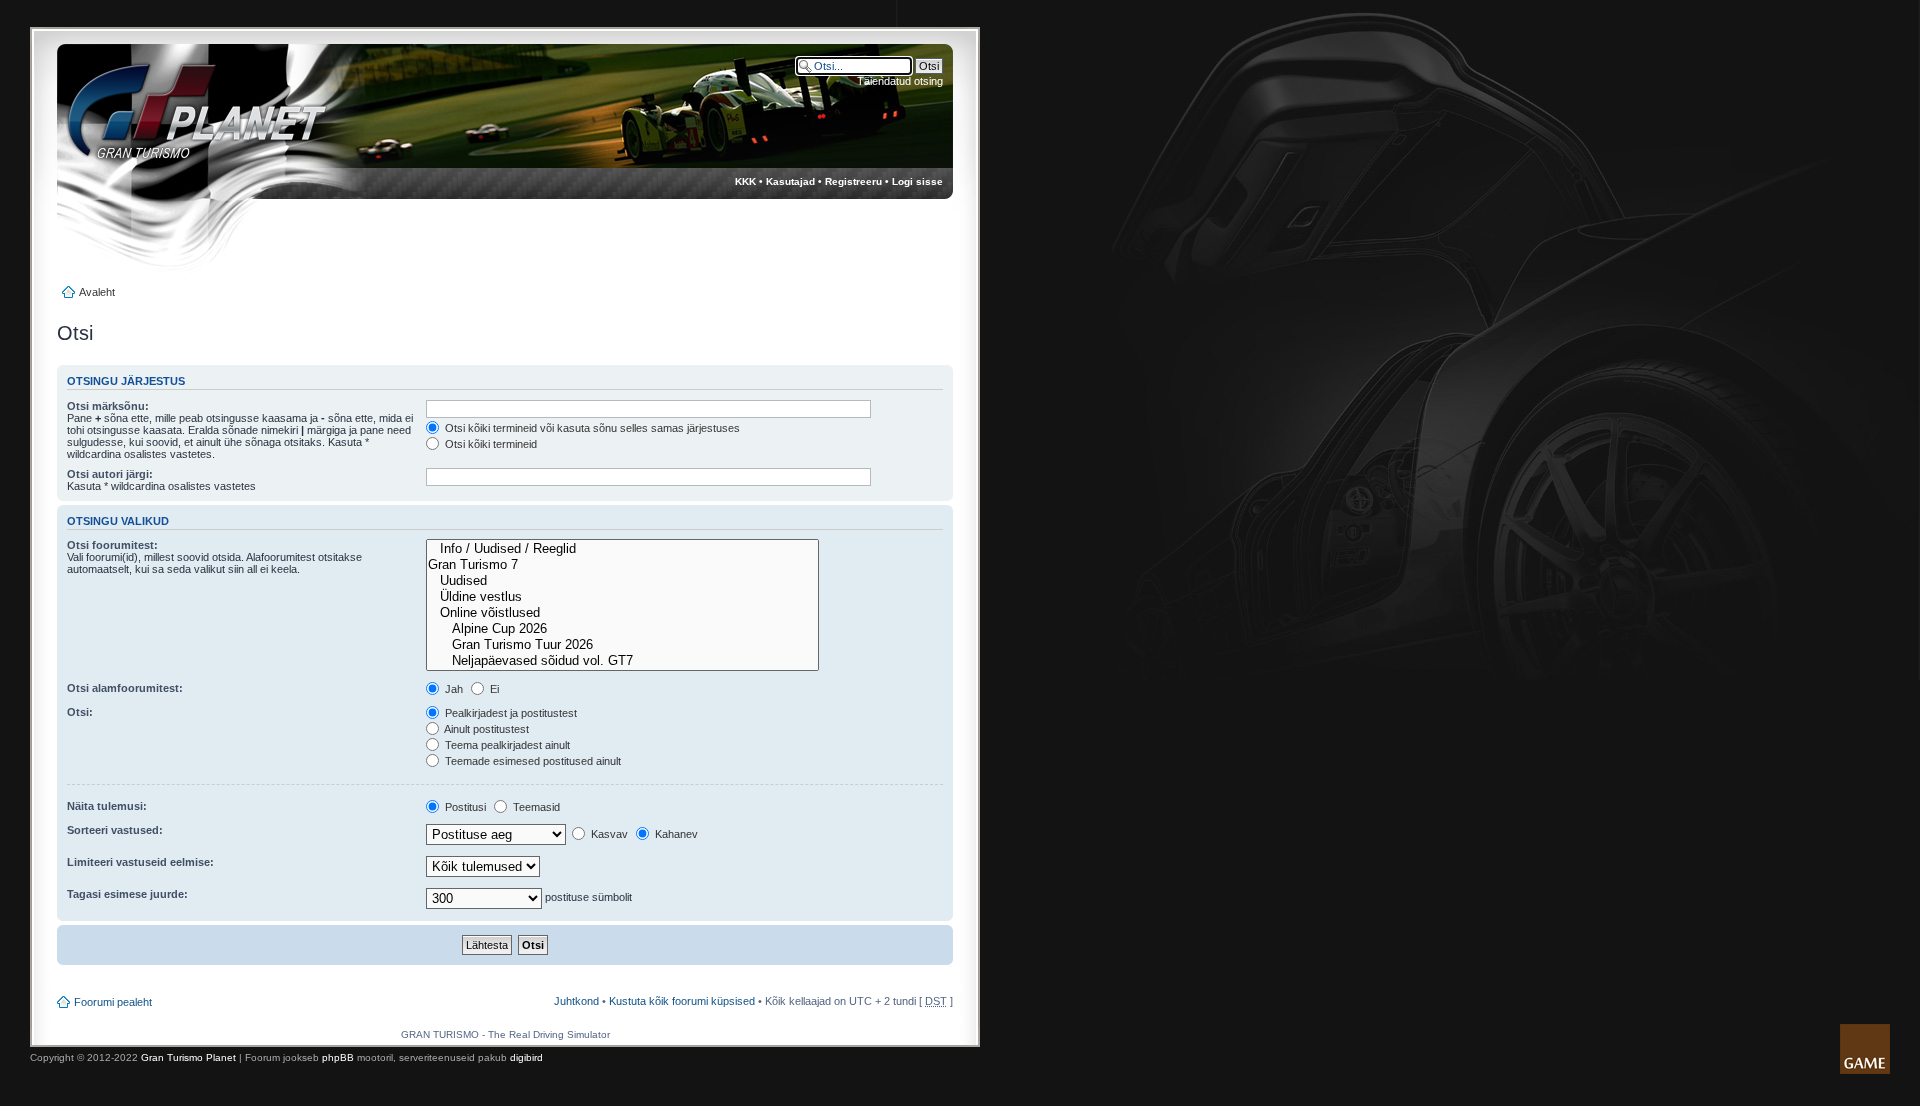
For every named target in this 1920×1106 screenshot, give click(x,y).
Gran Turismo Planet (188, 1057)
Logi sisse (917, 181)
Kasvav (608, 834)
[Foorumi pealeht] (178, 120)
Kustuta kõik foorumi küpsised (682, 1001)
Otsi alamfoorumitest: (125, 688)
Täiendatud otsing (900, 81)
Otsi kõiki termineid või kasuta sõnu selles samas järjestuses (591, 428)
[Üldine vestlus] (622, 597)
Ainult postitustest (485, 729)
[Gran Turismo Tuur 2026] (622, 645)
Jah (452, 689)
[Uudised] (622, 581)
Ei (493, 689)
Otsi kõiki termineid (489, 444)
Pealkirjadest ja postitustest (509, 713)
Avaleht (97, 292)
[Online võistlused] (622, 613)
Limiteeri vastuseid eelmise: (140, 862)
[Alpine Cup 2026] (622, 629)
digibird (526, 1057)
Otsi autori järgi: (110, 474)
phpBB (338, 1057)
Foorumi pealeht (113, 1002)
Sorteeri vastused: (115, 830)
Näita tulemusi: (107, 806)
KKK (745, 181)
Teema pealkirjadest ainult (506, 745)
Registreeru (853, 181)
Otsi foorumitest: (112, 545)
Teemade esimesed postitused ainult (531, 761)
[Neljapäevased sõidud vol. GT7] (622, 661)
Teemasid (535, 807)
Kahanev (675, 834)
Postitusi (464, 807)
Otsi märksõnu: (108, 406)
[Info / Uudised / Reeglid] (622, 549)
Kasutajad (790, 181)
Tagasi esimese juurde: (127, 894)
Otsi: (80, 712)
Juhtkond (576, 1001)
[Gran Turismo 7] (622, 565)
